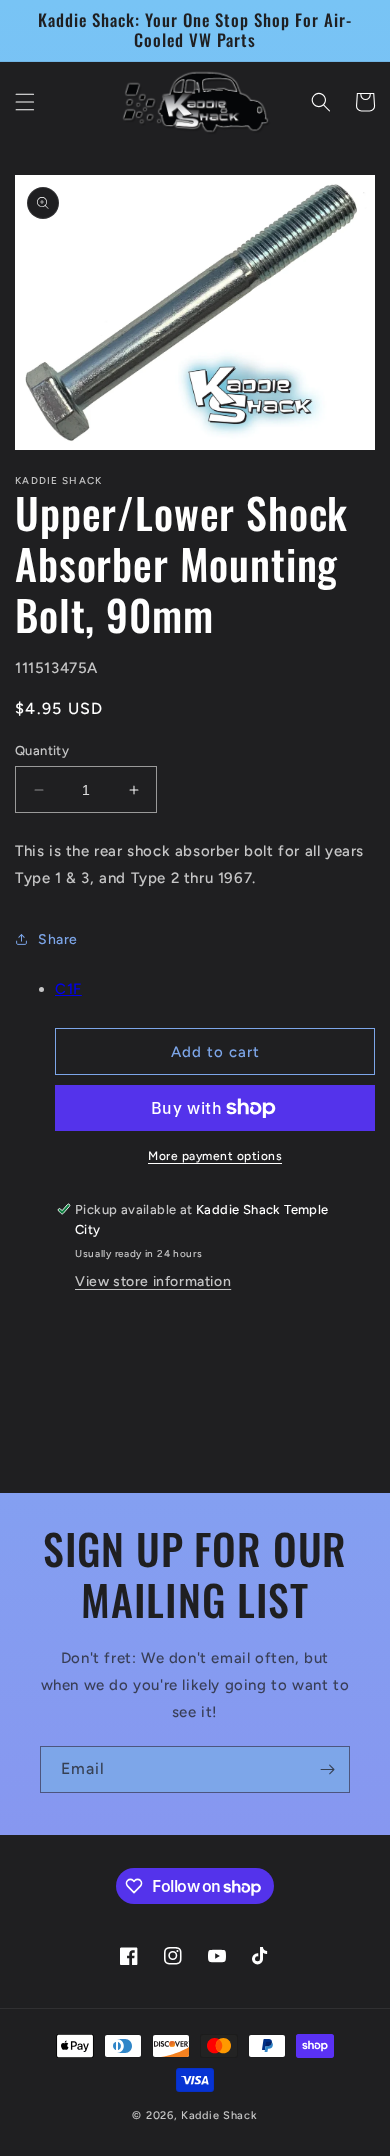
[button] (25, 102)
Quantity (42, 750)
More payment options (215, 1156)
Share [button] (58, 939)
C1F (68, 989)
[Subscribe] (327, 1769)
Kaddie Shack (219, 2115)
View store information (153, 1281)
